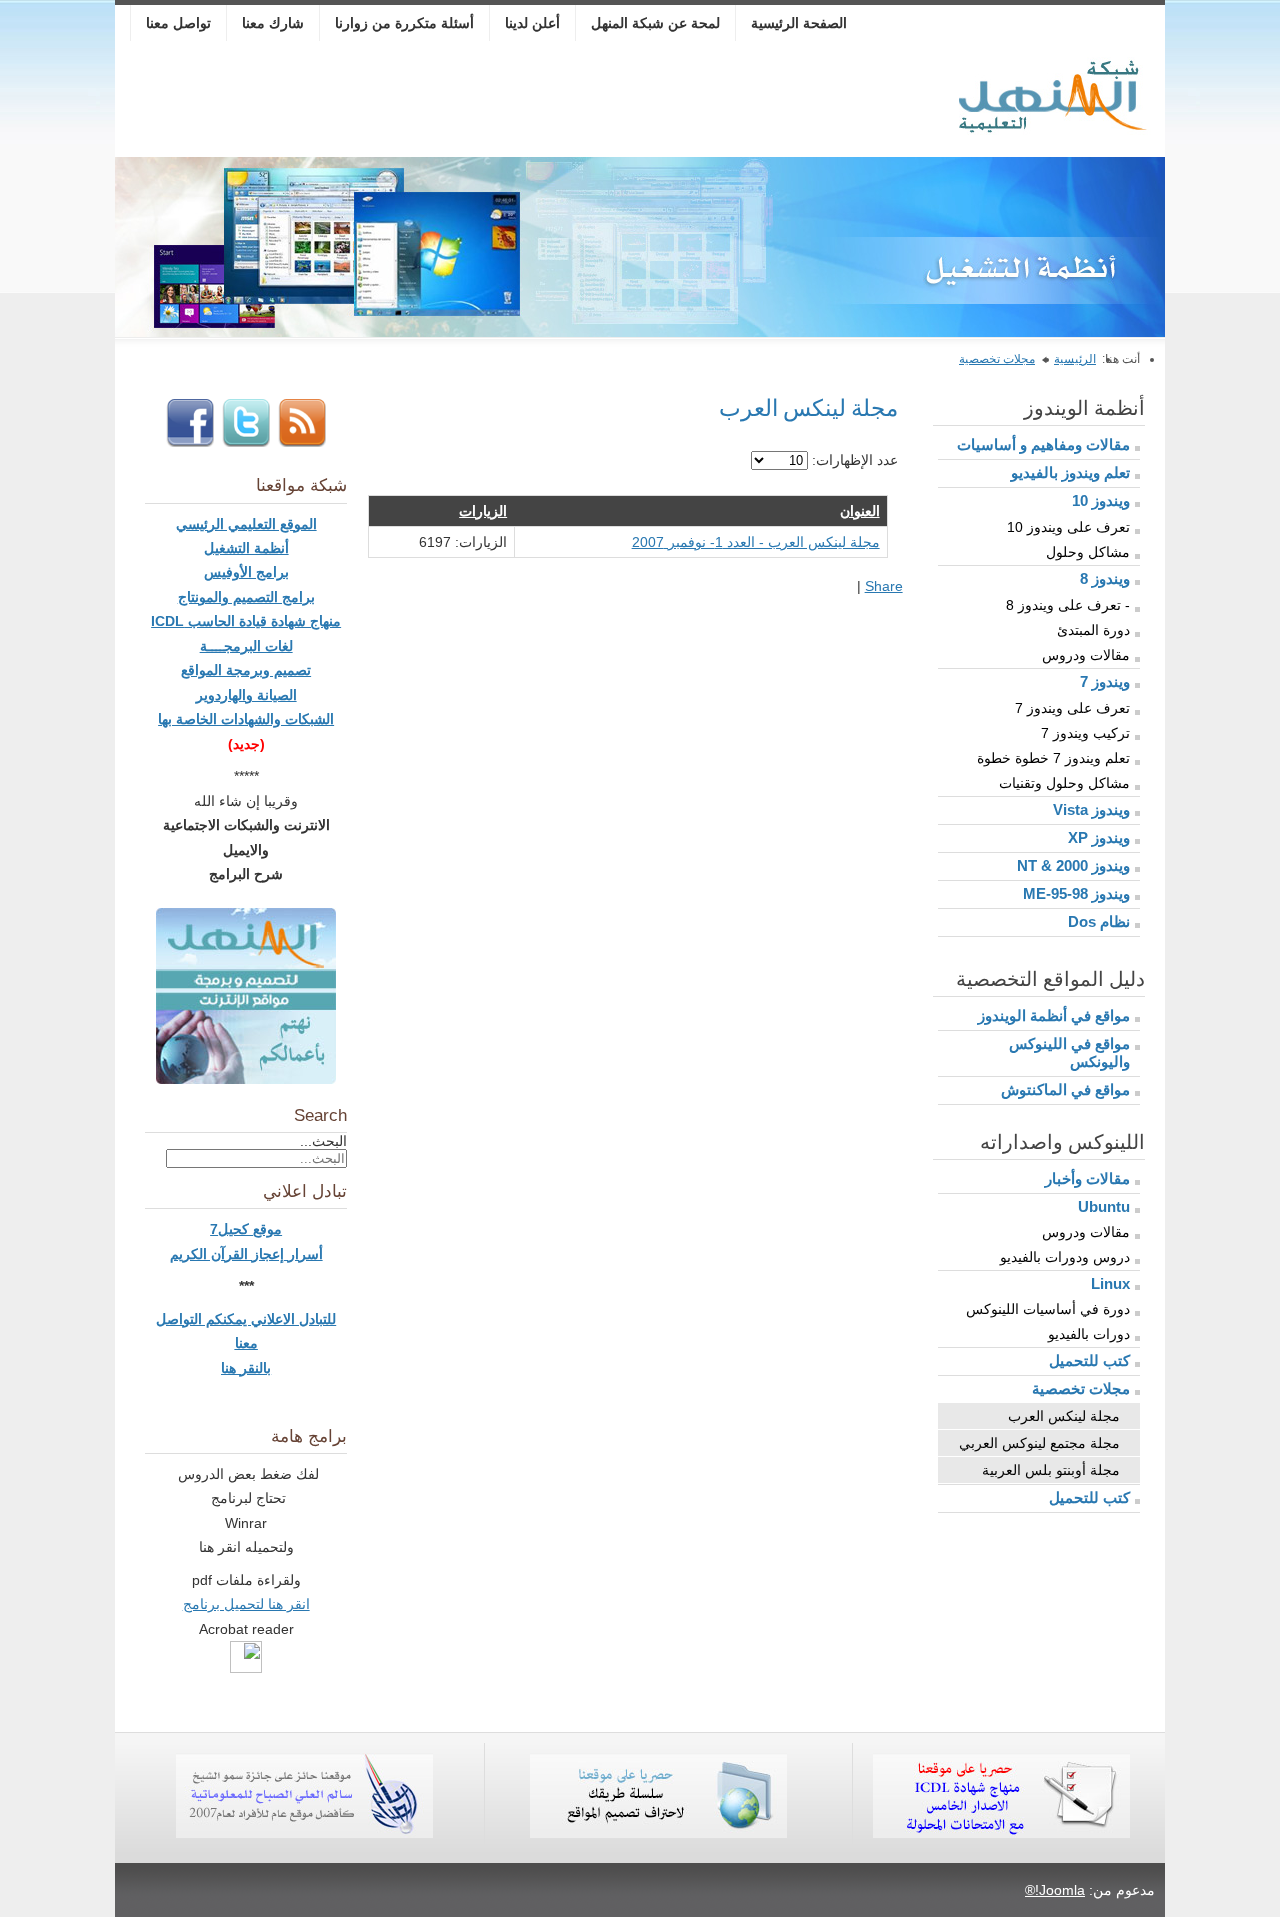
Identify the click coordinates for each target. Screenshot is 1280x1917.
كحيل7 (231, 1229)
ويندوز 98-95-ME (1076, 893)
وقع (263, 1229)
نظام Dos (1099, 921)
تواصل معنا (178, 23)
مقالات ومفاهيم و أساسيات (1043, 444)
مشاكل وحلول (1088, 552)
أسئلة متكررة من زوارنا (404, 23)
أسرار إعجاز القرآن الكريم (246, 1254)
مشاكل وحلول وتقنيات (1064, 783)
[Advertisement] (488, 102)
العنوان (860, 511)
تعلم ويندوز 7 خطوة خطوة (1053, 758)
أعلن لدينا (532, 23)
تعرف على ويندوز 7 (1072, 708)
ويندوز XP (1099, 837)
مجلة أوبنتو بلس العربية (1051, 1470)
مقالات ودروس (1086, 655)
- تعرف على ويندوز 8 (1068, 605)
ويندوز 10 (1101, 500)
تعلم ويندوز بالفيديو (1070, 472)
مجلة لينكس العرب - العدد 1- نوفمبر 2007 (756, 542)
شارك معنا (273, 23)
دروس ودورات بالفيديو (1065, 1257)
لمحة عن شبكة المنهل (655, 23)
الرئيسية (1075, 359)
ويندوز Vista (1091, 809)
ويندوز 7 (1105, 681)
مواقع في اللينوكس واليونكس (1069, 1052)
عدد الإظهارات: (853, 460)
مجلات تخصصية (997, 359)
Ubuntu (1104, 1206)
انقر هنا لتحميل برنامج (246, 1604)
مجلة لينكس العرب (1064, 1416)
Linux (1110, 1283)
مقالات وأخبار (1087, 1178)
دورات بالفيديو (1089, 1334)
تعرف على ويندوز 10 (1068, 527)
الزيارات (483, 511)
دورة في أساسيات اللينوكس (1048, 1309)
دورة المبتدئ (1093, 630)
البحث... (323, 1141)
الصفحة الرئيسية (799, 23)
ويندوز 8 (1105, 578)
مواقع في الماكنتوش (1065, 1089)
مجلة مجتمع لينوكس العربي (1039, 1443)
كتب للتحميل (1089, 1360)
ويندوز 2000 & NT (1073, 865)
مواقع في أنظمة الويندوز (1054, 1015)
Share (884, 586)
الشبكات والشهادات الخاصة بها (246, 719)
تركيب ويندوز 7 (1085, 733)
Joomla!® (1055, 1890)
